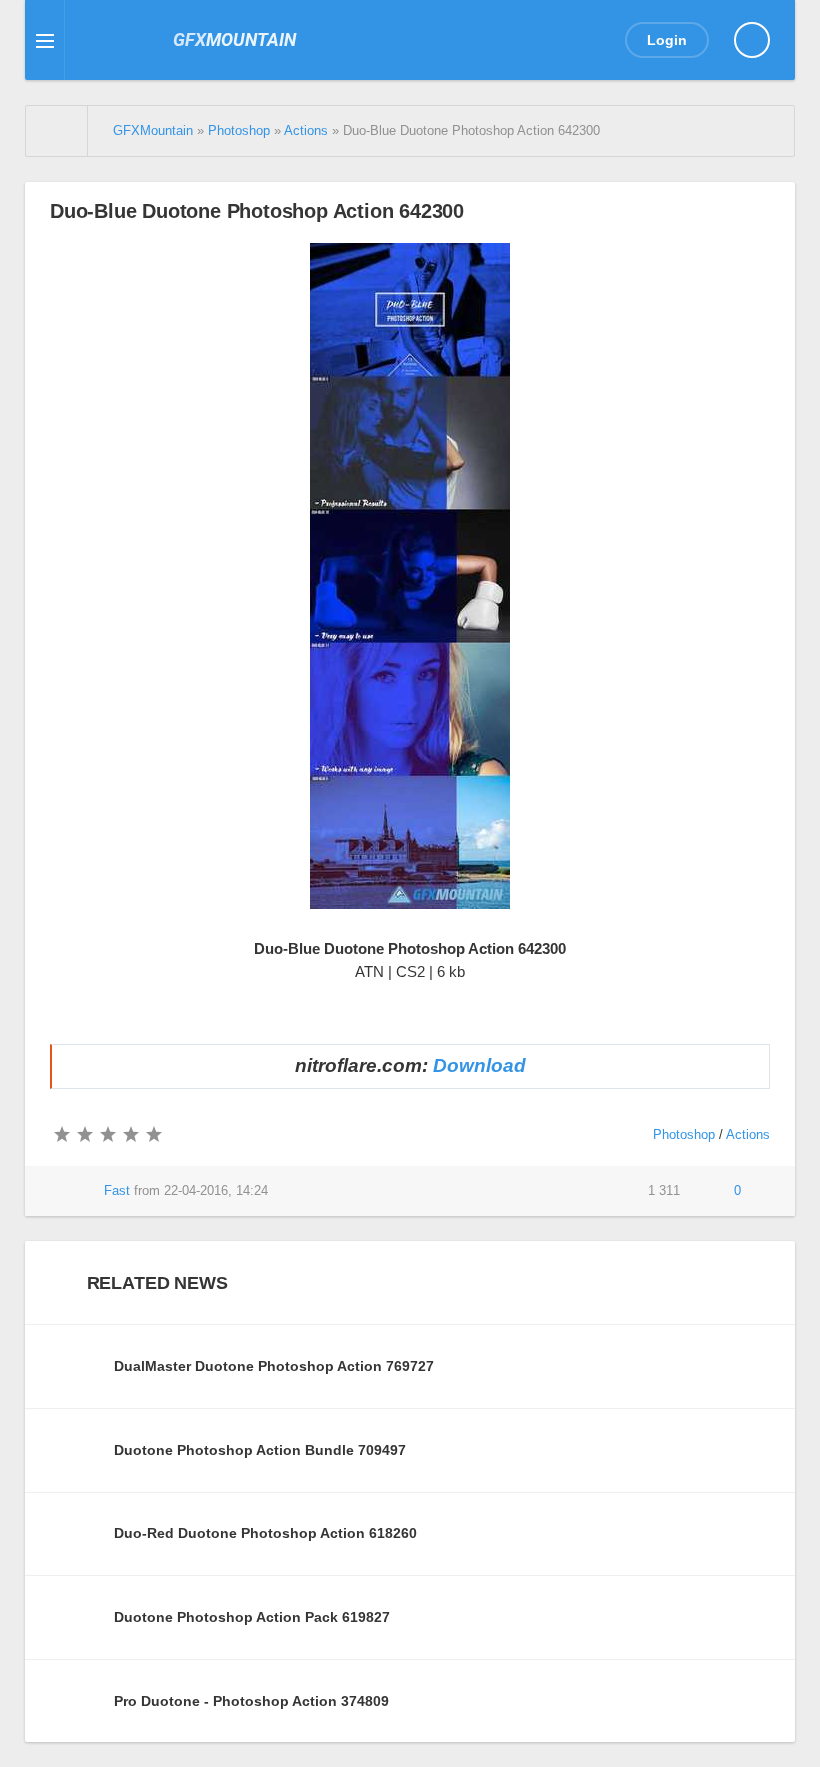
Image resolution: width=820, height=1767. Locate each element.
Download (479, 1065)
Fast (117, 1191)
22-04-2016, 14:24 (216, 1191)
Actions (748, 1135)
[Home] (57, 131)
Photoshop (684, 1135)
